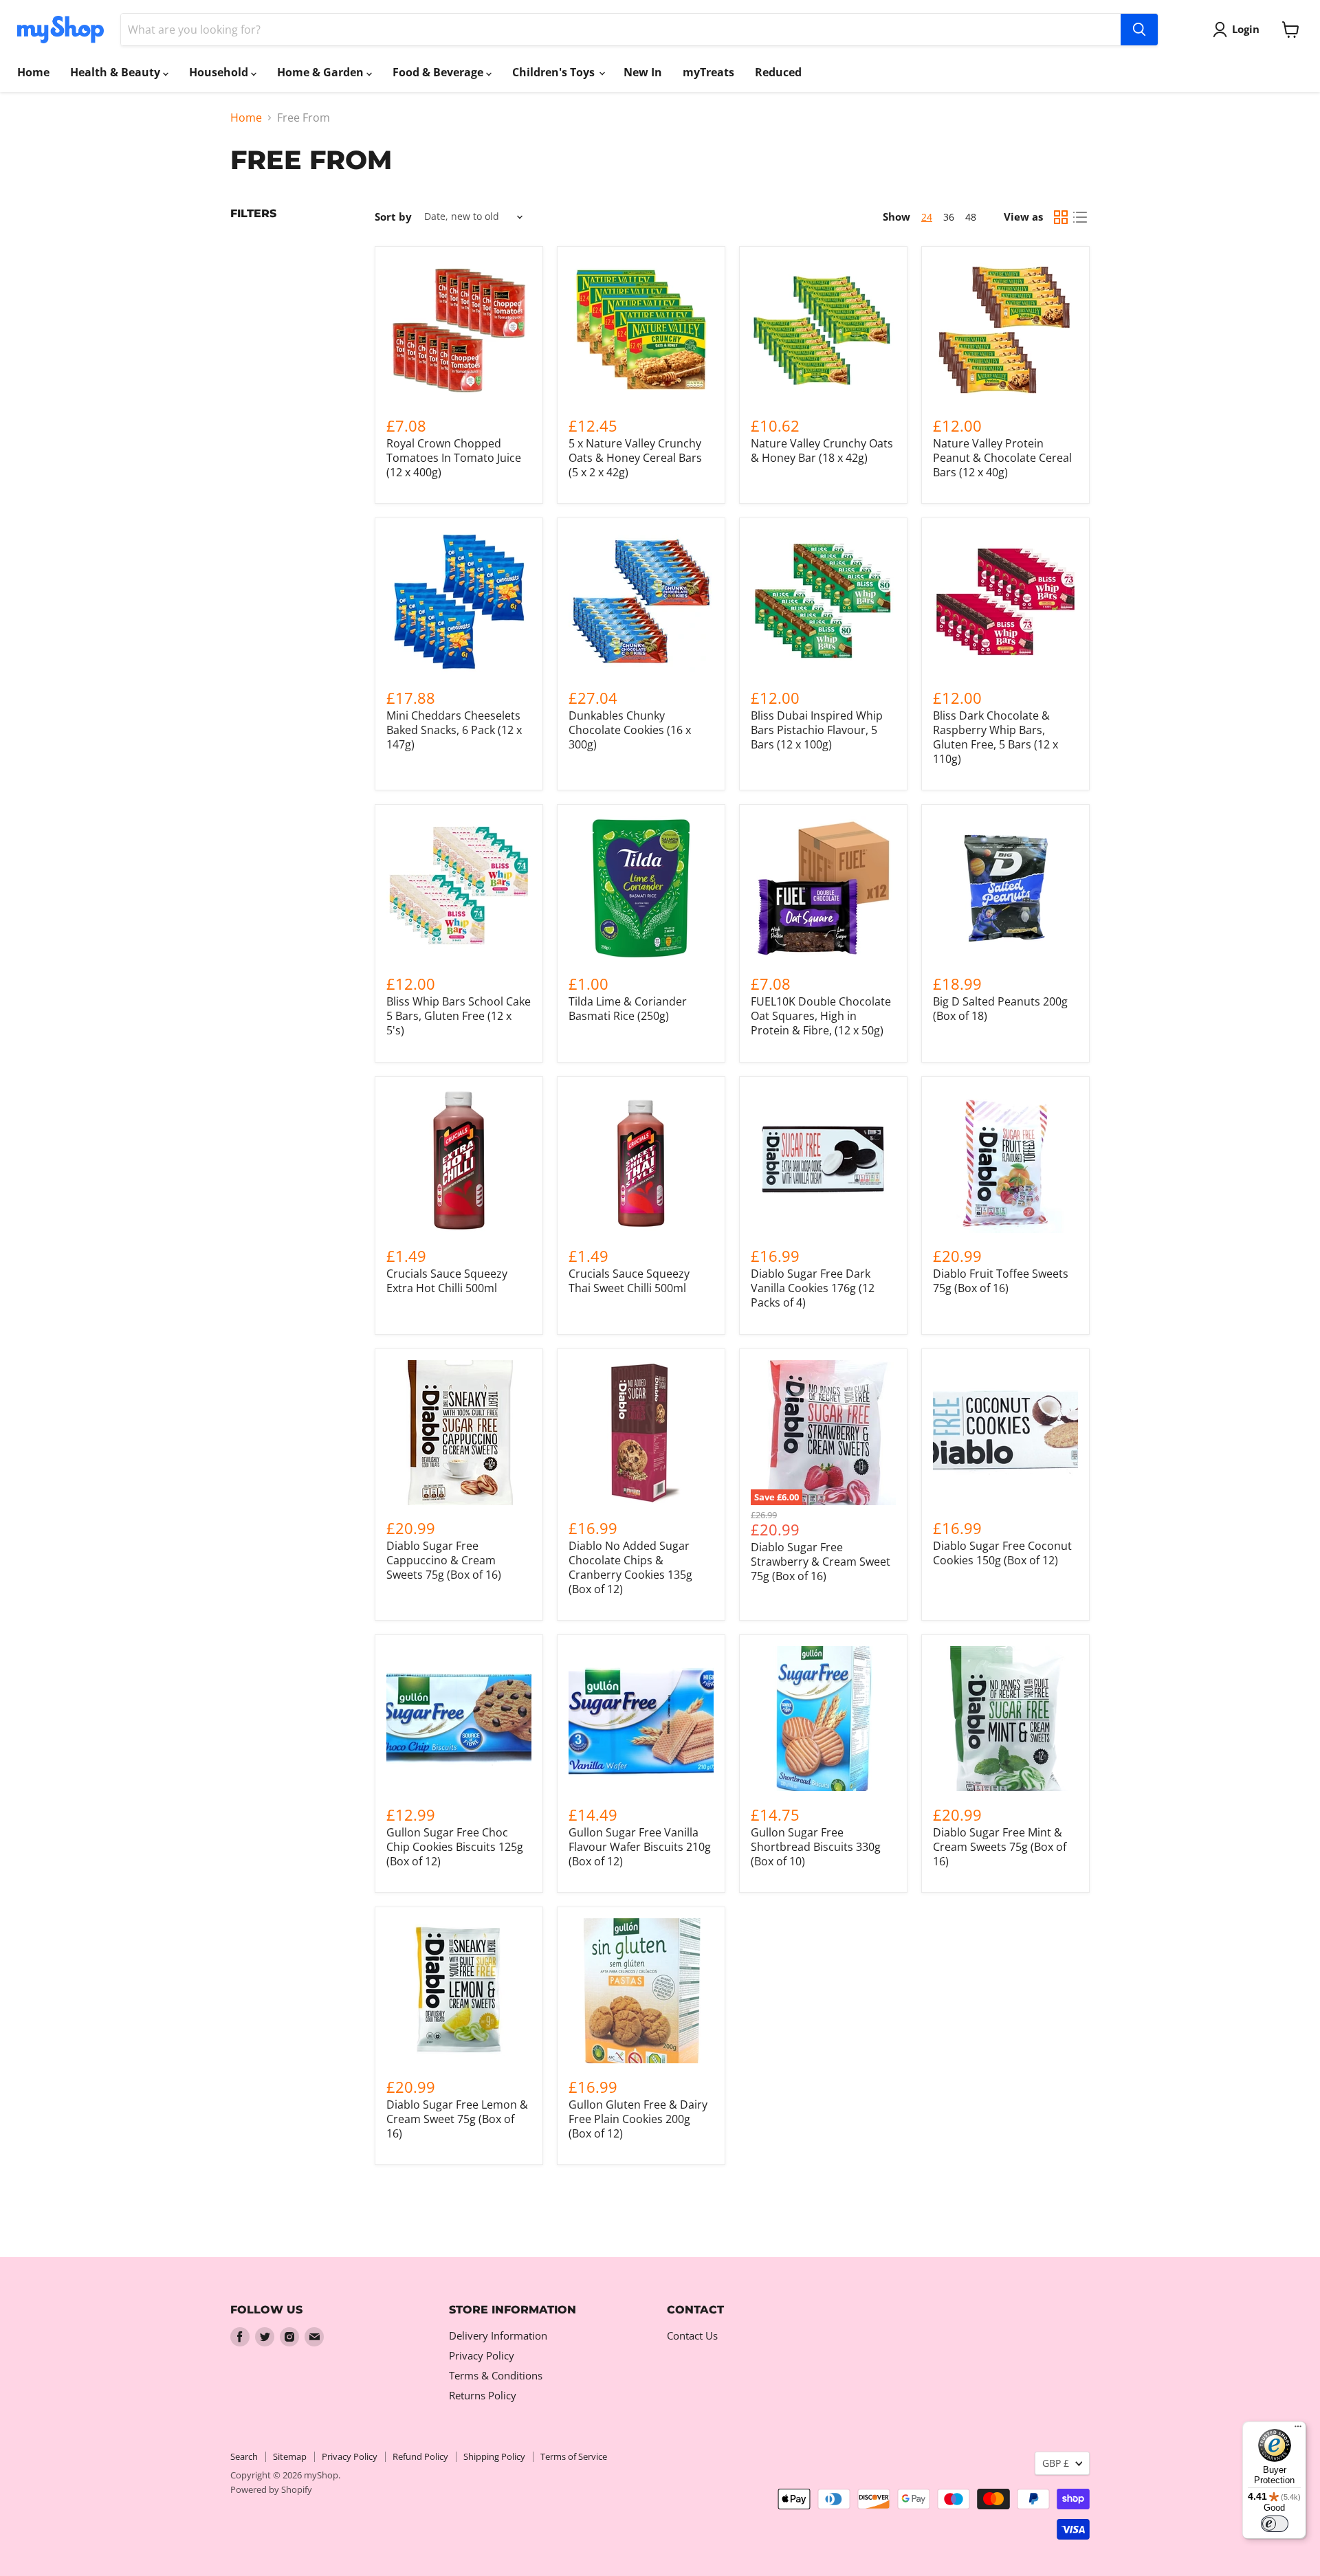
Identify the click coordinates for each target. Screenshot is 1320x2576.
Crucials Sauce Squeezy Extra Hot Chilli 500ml (447, 1281)
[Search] (1139, 30)
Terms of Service (574, 2456)
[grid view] (1061, 217)
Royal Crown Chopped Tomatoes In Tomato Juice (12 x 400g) (454, 458)
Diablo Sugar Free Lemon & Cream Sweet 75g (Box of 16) (457, 2119)
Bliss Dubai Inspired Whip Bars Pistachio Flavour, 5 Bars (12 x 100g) (817, 730)
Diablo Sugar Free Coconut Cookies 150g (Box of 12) (1002, 1553)
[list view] (1080, 217)
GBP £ (1056, 2463)
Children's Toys (555, 72)
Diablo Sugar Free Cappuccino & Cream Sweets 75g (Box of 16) (444, 1560)
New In (643, 72)
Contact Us (692, 2335)
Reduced (778, 72)
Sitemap (290, 2456)
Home (33, 72)
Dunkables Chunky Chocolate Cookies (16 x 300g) (630, 730)
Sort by (393, 217)
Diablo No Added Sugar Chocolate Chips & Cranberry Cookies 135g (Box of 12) (630, 1567)
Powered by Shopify (271, 2489)
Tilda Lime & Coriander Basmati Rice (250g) (628, 1009)
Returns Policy (483, 2395)
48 (971, 217)
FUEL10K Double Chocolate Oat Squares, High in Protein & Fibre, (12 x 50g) (821, 1016)
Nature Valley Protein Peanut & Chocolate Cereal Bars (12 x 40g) (1002, 458)
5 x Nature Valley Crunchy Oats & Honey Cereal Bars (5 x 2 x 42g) (635, 458)
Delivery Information (498, 2335)
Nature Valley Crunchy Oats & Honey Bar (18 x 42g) (822, 451)
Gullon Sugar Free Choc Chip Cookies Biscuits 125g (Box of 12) (455, 1847)
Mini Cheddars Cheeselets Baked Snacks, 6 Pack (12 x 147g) (454, 730)
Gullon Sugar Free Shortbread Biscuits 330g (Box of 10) (816, 1847)
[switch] (1275, 2524)
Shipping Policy (494, 2456)
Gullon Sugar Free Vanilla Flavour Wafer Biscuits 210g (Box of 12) (640, 1847)
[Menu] (1298, 2430)
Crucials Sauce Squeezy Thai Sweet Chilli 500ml (629, 1281)
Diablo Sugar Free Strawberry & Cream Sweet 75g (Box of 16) (821, 1562)
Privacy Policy (482, 2355)
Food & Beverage (439, 72)
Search (244, 2456)
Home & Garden (322, 72)
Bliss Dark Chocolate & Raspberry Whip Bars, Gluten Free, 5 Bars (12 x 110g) (995, 737)
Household (220, 72)
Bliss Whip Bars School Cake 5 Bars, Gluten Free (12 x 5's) (459, 1016)
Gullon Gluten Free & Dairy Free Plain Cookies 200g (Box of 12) (638, 2119)
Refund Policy (420, 2456)
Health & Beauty (117, 72)
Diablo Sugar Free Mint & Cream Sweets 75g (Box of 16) (1000, 1847)
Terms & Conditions (496, 2375)
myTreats (708, 72)
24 (927, 217)
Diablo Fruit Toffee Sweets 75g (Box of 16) (1001, 1281)
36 (949, 217)
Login (1246, 29)
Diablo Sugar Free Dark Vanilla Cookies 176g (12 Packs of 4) (813, 1288)
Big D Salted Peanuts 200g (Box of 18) (1000, 1009)
